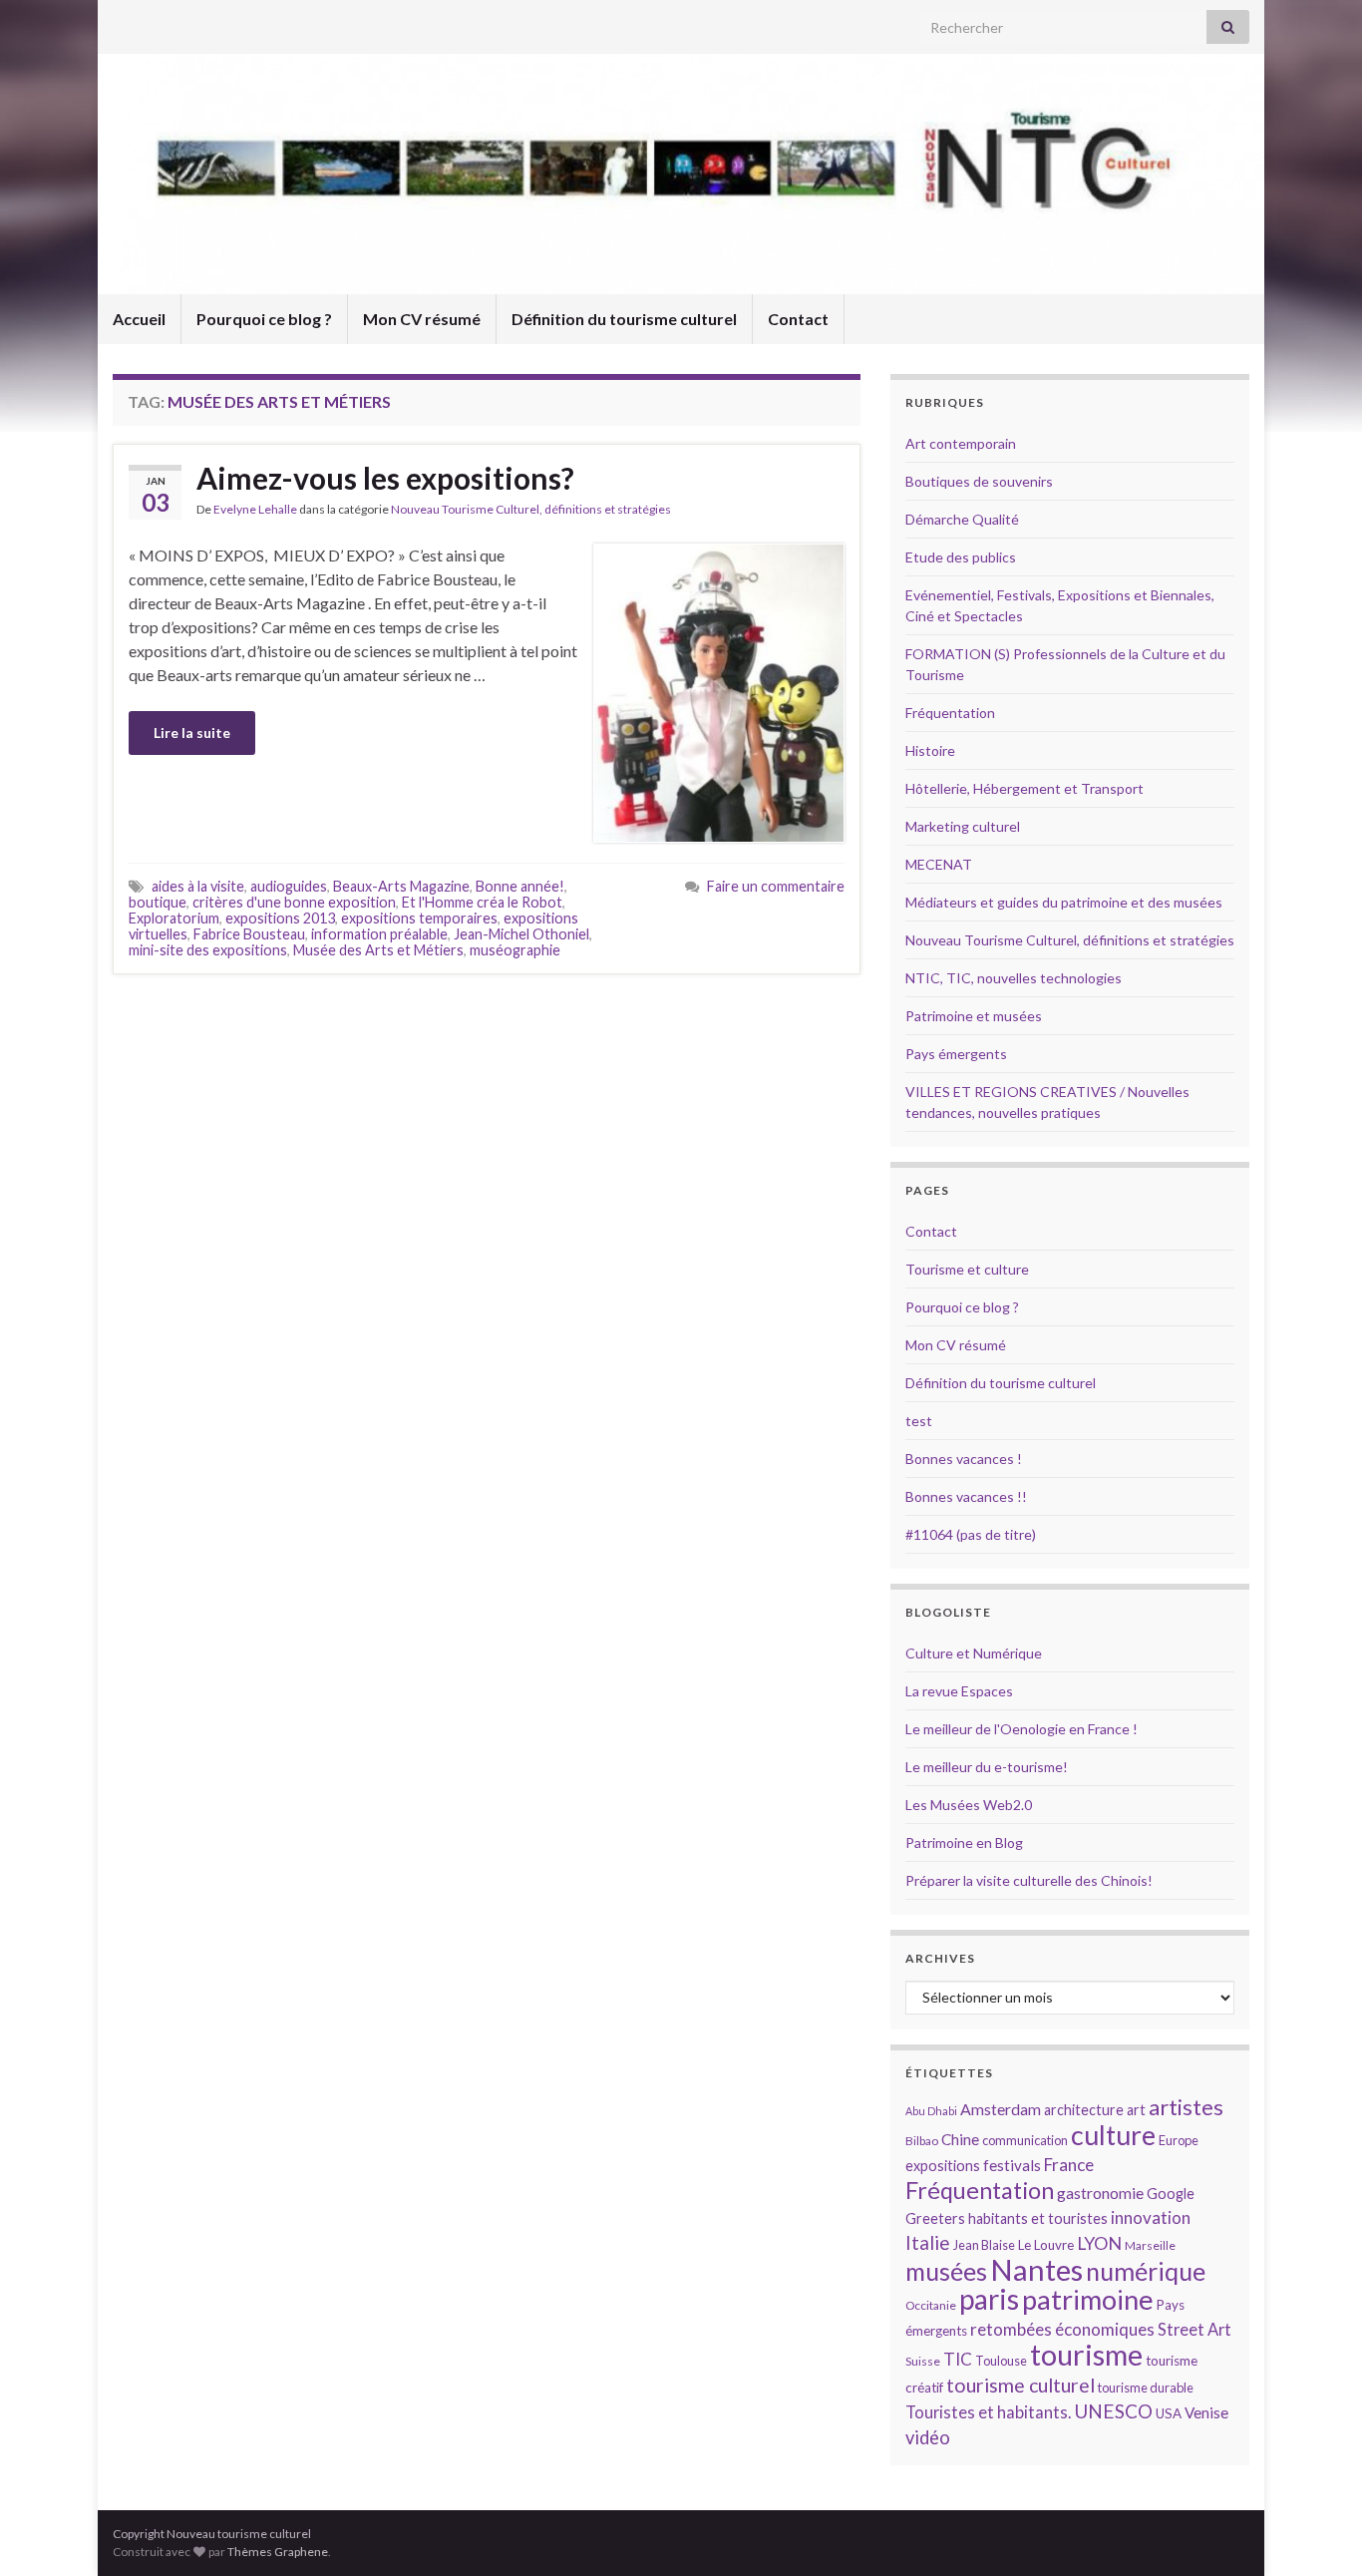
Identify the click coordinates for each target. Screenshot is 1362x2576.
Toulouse (1001, 2361)
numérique (1146, 2271)
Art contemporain (961, 443)
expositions (943, 2166)
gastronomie (1100, 2193)
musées (946, 2271)
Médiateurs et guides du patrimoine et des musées (1064, 902)
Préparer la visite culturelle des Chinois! (1029, 1880)
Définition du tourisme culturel (624, 319)
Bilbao (922, 2141)
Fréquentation (950, 713)
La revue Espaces (959, 1691)
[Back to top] (1317, 2531)
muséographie (515, 950)
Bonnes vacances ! (964, 1459)
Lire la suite (192, 733)
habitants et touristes (1038, 2218)
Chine (960, 2139)
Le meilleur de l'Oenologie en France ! (1021, 1729)
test (919, 1421)
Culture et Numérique (974, 1653)
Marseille (1150, 2245)
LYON (1099, 2243)
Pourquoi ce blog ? (264, 319)
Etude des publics (961, 557)
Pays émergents (956, 1054)
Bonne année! (520, 886)
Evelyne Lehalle (255, 509)
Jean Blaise (984, 2245)
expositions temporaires (419, 918)
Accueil (139, 319)
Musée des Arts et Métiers (378, 950)
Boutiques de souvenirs (979, 481)
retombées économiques (1062, 2329)
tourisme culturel (1021, 2385)
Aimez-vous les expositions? (385, 478)
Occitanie (931, 2305)
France (1069, 2165)
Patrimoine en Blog (964, 1842)
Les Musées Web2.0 (969, 1805)
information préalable (379, 934)
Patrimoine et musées (974, 1016)
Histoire (930, 750)
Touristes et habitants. (988, 2412)
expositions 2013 (280, 918)
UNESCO (1113, 2411)
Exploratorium (174, 918)
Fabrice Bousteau (249, 934)
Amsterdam (1001, 2109)
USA (1169, 2413)
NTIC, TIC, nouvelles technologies (1014, 978)
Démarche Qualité (962, 519)
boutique (158, 902)
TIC (958, 2359)
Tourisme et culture (967, 1269)
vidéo (928, 2437)
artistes (1186, 2107)
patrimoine (1088, 2299)
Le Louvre (1046, 2245)
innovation (1151, 2217)
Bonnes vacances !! (966, 1496)
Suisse (923, 2361)
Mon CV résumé (422, 319)
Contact (798, 319)
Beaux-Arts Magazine (401, 886)
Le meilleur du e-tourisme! (987, 1767)
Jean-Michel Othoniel (521, 934)
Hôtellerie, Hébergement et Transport (1024, 788)
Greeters (935, 2218)
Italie (928, 2242)
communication (1025, 2140)
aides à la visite (198, 886)
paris (989, 2299)
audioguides (289, 886)
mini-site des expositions (208, 950)
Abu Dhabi (931, 2111)
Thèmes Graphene (278, 2552)
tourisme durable (1146, 2388)
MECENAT (939, 864)
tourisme (1086, 2355)
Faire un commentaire (776, 886)
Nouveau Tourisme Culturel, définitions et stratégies (531, 509)
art (1136, 2110)
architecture (1084, 2110)
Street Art (1194, 2330)
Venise (1206, 2412)
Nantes (1036, 2269)
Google (1171, 2194)
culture (1113, 2135)
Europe (1179, 2140)
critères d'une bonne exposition (294, 902)
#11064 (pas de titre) (971, 1534)
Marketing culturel (963, 826)
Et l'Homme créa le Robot (482, 902)
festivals (1012, 2165)
